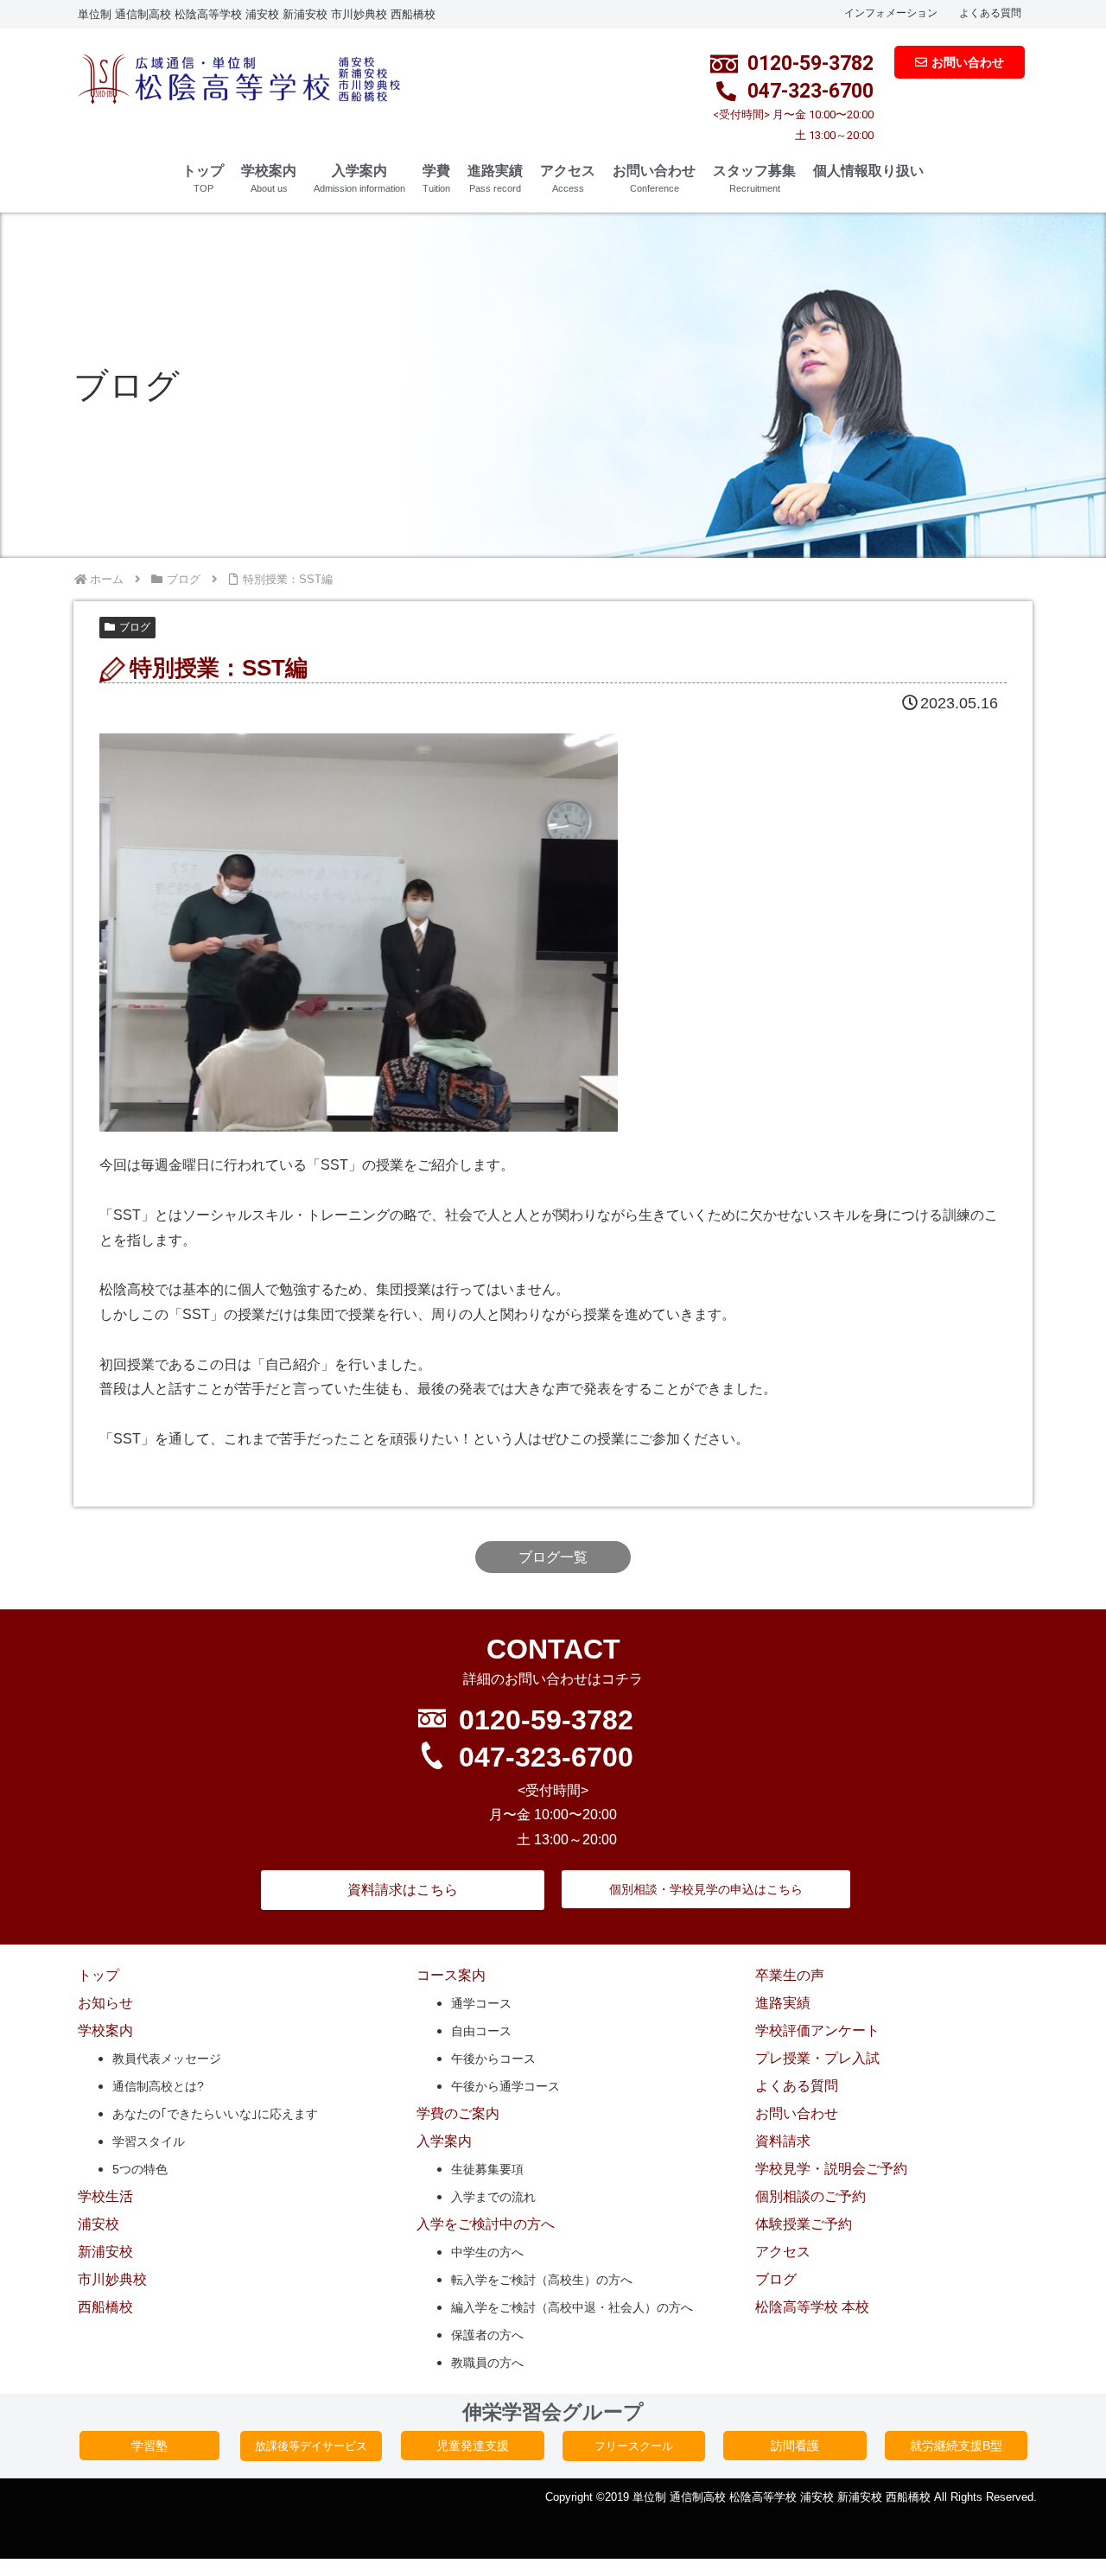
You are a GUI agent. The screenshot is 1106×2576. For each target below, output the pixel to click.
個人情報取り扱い (868, 171)
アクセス (568, 178)
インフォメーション (891, 13)
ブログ (135, 627)
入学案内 (359, 178)
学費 (436, 178)
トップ (203, 178)
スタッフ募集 (754, 178)
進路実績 (495, 178)
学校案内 (269, 178)
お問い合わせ (654, 178)
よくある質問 (990, 13)
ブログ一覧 (553, 1557)
